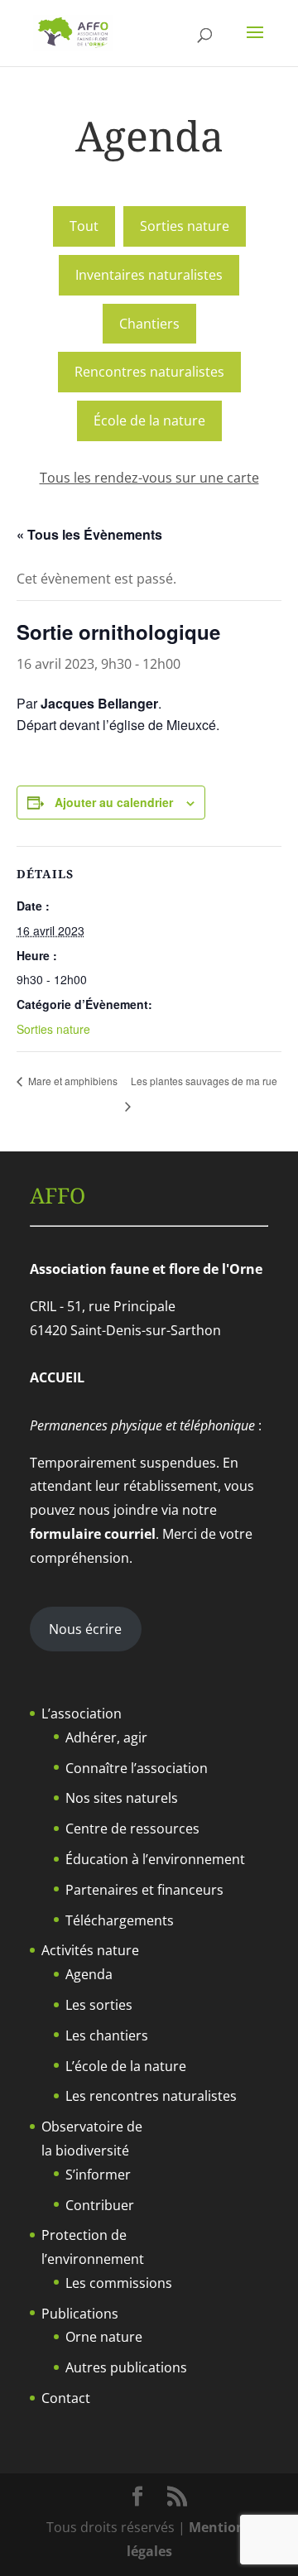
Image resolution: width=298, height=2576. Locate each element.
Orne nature (104, 2337)
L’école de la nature (126, 2066)
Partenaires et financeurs (144, 1890)
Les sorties (99, 2005)
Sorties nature (185, 226)
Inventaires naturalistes (149, 275)
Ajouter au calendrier (114, 802)
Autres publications (126, 2367)
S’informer (98, 2175)
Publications (80, 2314)
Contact (66, 2398)
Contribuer (100, 2205)
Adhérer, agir (106, 1737)
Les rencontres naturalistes (151, 2096)
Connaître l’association (137, 1768)
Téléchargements (120, 1920)
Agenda (89, 1974)
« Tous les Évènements (89, 534)
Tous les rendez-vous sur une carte (149, 478)
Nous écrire (85, 1629)
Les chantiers (107, 2035)
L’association (82, 1713)
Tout (84, 226)
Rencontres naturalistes (149, 372)
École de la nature (149, 421)
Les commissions (119, 2283)
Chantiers (149, 324)
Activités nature (90, 1950)
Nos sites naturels (122, 1798)
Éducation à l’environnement (155, 1859)
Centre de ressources (132, 1829)
